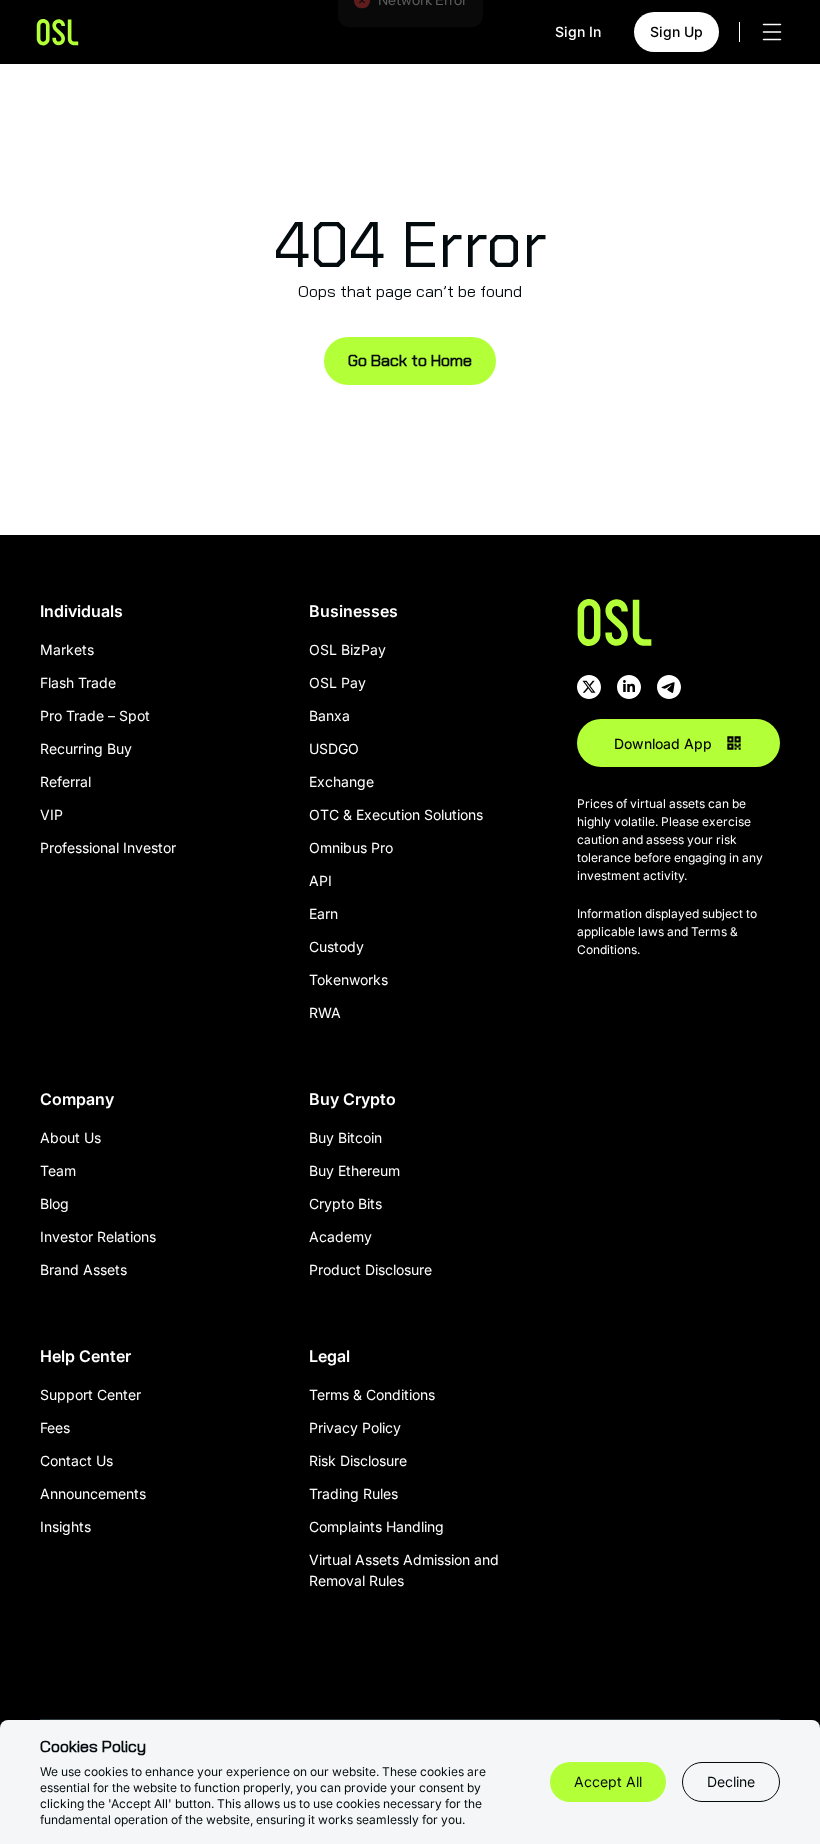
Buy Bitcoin (345, 1137)
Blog (54, 1203)
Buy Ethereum (354, 1170)
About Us (70, 1137)
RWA (325, 1012)
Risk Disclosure (358, 1460)
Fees (55, 1427)
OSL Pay (337, 682)
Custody (336, 946)
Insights (65, 1526)
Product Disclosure (370, 1269)
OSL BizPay (347, 649)
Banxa (329, 715)
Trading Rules (353, 1493)
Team (58, 1170)
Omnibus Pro (351, 847)
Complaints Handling (376, 1526)
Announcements (93, 1493)
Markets (67, 649)
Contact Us (76, 1460)
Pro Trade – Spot (95, 715)
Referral (65, 781)
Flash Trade (78, 682)
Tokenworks (348, 979)
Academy (340, 1236)
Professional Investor (108, 847)
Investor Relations (98, 1236)
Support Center (90, 1394)
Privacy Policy (355, 1427)
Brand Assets (83, 1269)
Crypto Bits (345, 1203)
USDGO (334, 748)
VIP (51, 814)
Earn (323, 913)
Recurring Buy (86, 748)
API (320, 880)
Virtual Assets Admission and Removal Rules (404, 1570)
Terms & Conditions (372, 1394)
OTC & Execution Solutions (396, 814)
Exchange (341, 781)
